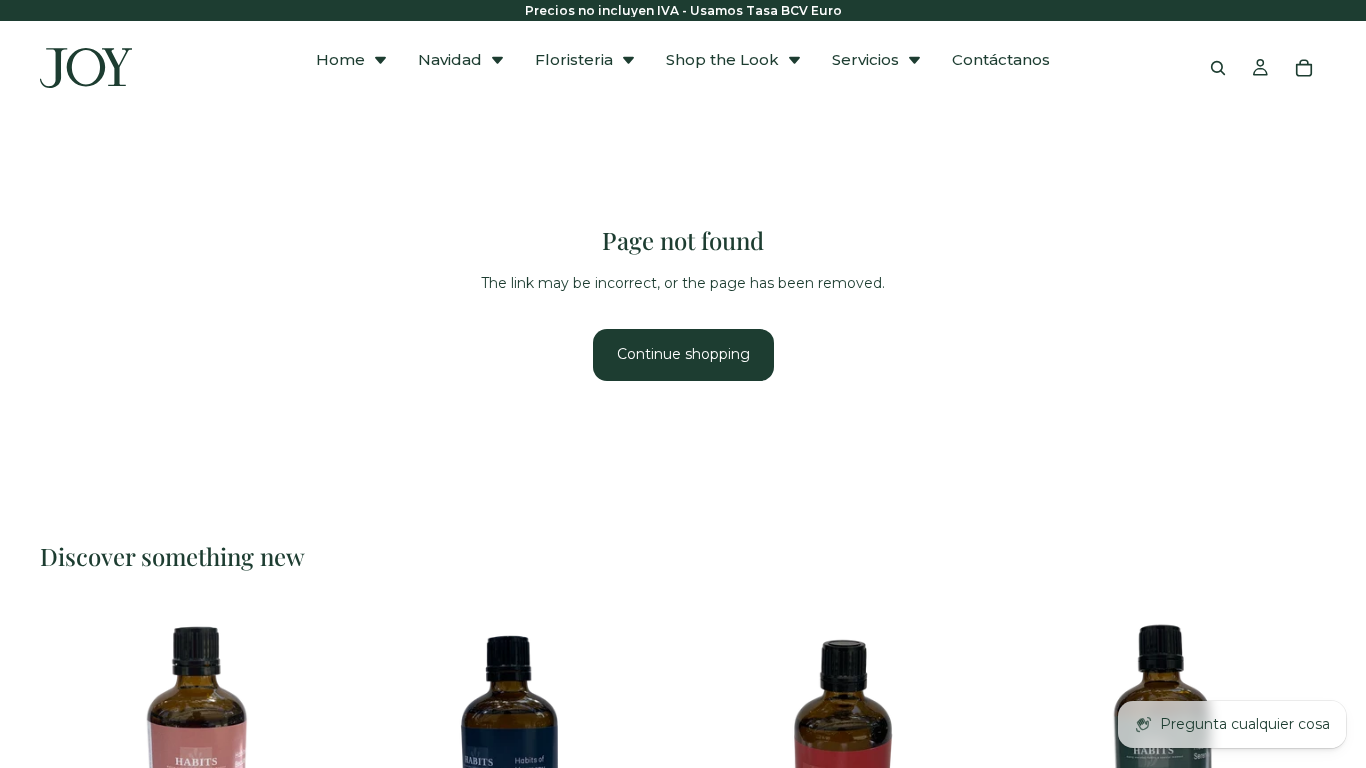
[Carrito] (1304, 68)
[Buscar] (1218, 68)
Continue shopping (683, 354)
